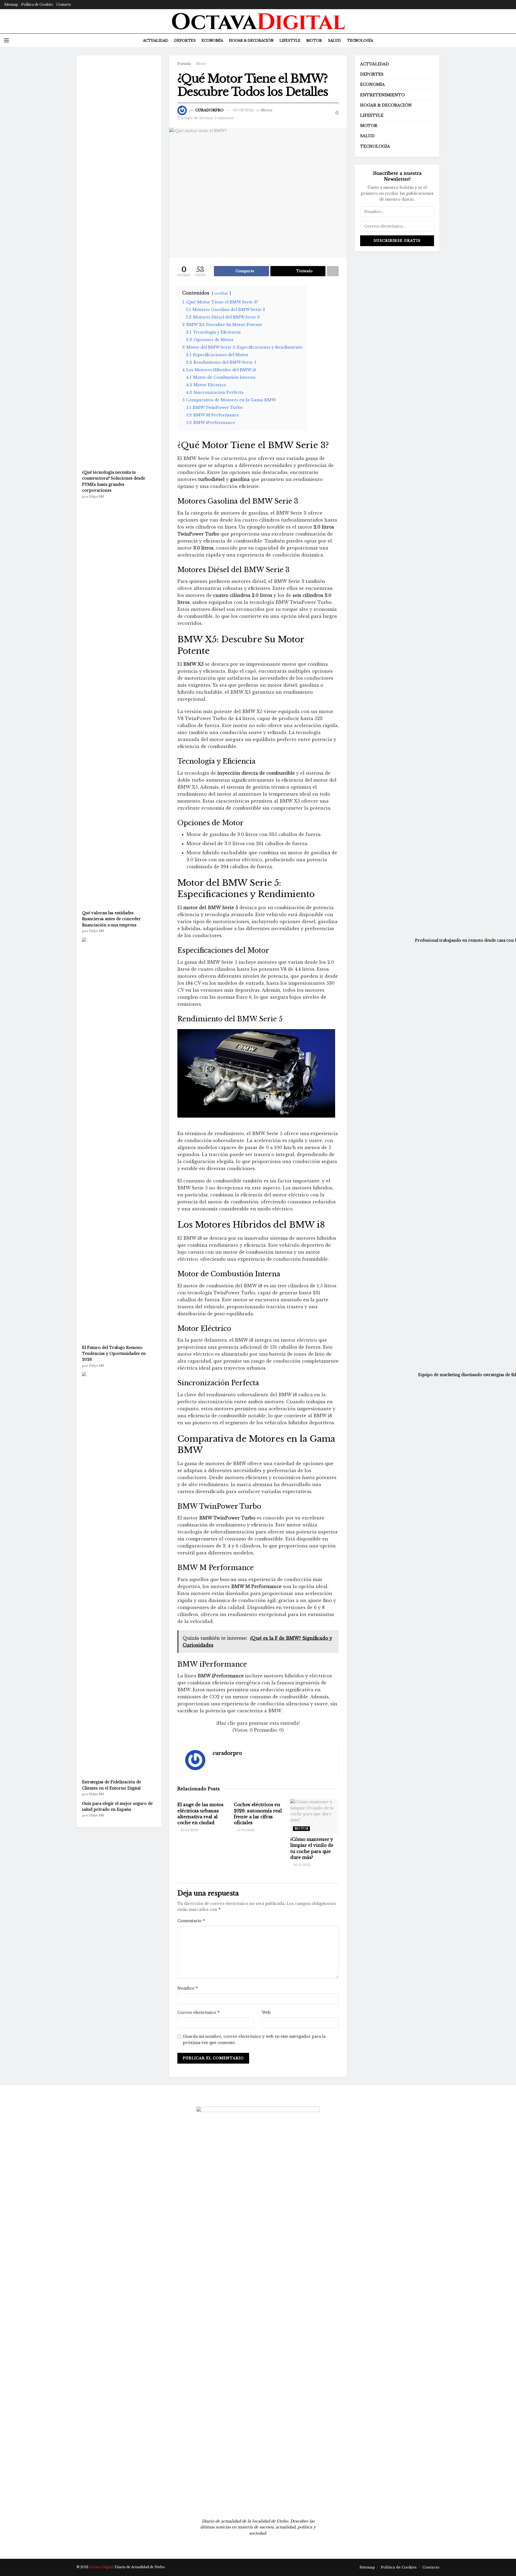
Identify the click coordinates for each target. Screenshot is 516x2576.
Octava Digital (101, 2567)
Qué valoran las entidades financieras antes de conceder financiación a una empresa (111, 919)
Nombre (188, 1988)
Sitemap (11, 4)
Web (266, 2012)
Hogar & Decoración (251, 40)
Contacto (64, 4)
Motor (314, 40)
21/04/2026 (189, 1830)
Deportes (185, 40)
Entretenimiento (382, 95)
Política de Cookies (37, 4)
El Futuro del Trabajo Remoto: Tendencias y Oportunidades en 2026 (114, 1354)
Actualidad (156, 40)
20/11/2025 (302, 1865)
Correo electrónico (199, 2012)
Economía (212, 40)
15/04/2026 (246, 1830)
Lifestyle (290, 40)
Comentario (191, 1921)
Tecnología (360, 40)
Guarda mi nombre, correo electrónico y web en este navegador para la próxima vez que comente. (254, 2039)
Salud (334, 40)
